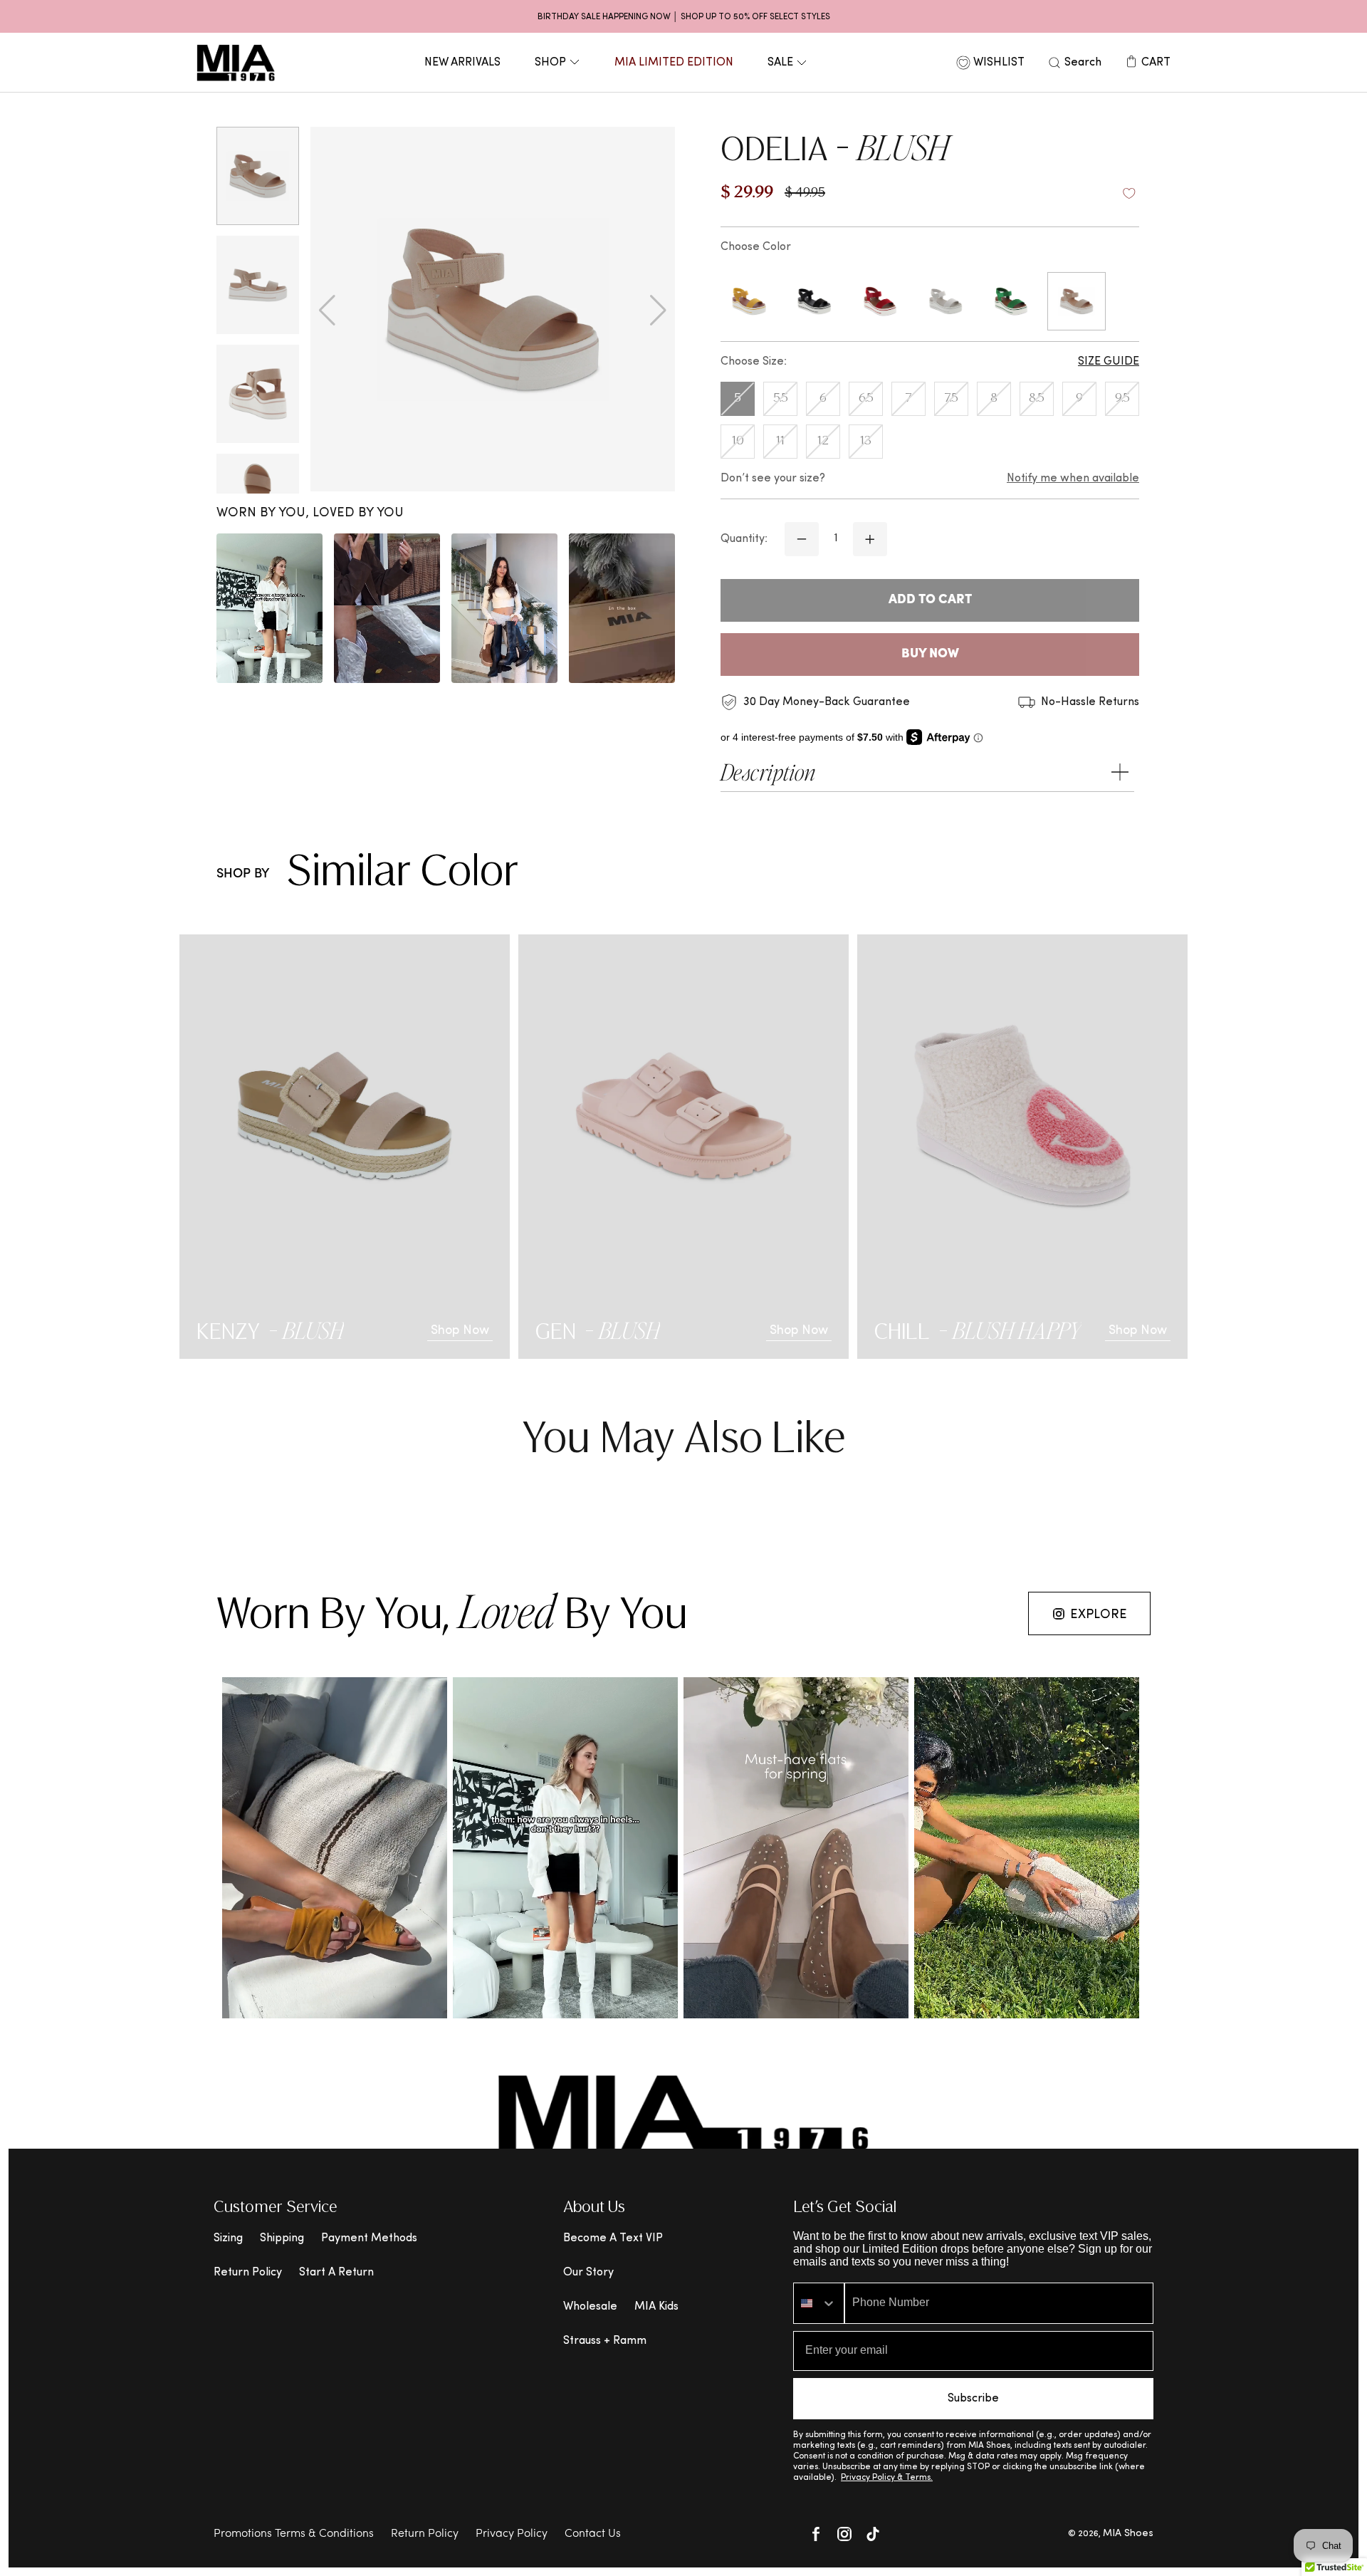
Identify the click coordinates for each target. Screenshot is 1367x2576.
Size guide (1109, 362)
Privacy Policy (512, 2534)
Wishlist (999, 63)
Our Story (588, 2273)
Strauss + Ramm (605, 2341)
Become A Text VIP (613, 2238)
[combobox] (819, 2303)
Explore (1099, 1615)
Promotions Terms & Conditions (294, 2534)
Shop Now (460, 1331)
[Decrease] (802, 539)
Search (1083, 63)
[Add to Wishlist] (1129, 194)
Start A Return (336, 2273)
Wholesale (590, 2307)
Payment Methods (369, 2238)
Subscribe (973, 2399)
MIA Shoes (1128, 2534)
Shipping (282, 2238)
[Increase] (870, 539)
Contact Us (593, 2534)
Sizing (228, 2238)
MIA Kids (656, 2307)
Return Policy (248, 2273)
